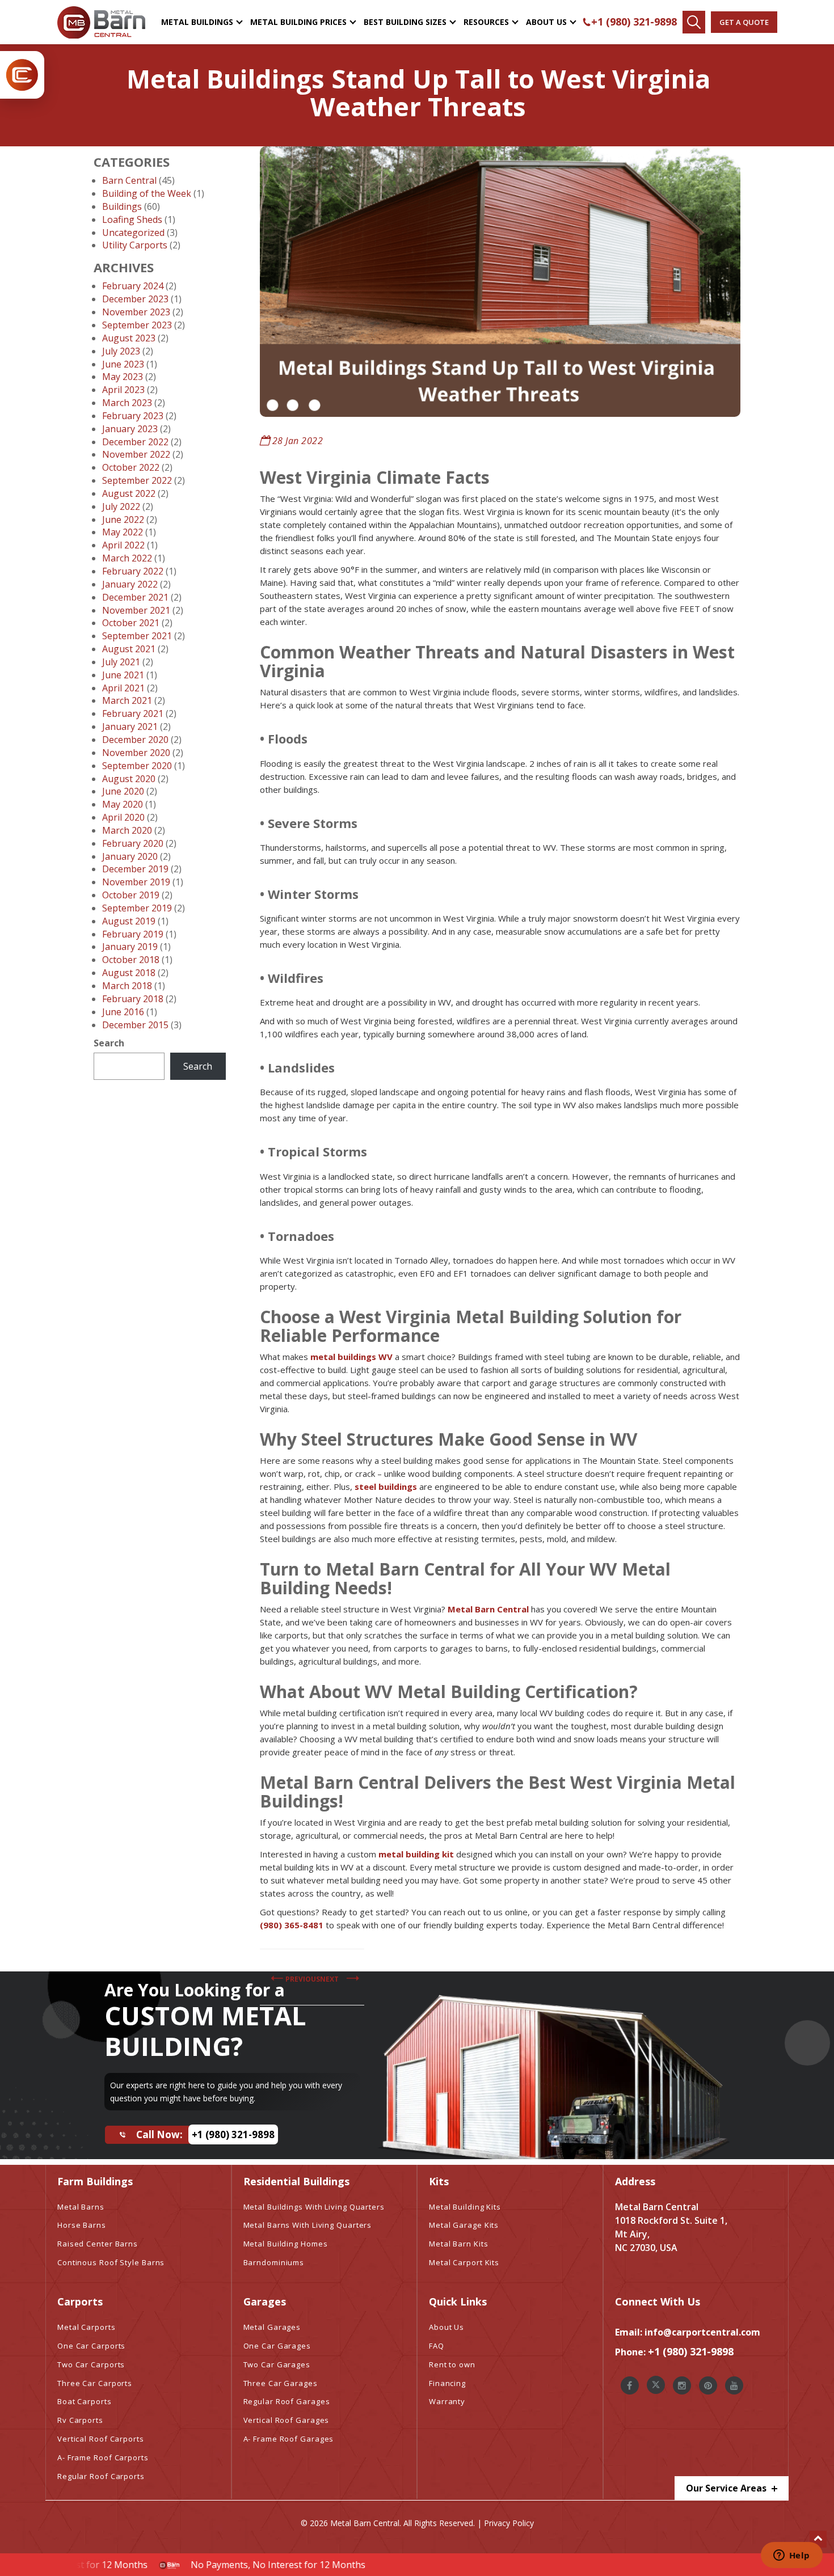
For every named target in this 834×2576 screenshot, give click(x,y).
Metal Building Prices (298, 22)
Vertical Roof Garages (287, 2420)
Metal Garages (272, 2327)
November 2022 (136, 454)
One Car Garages (277, 2346)
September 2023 (137, 325)
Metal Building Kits (465, 2207)
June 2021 (123, 675)
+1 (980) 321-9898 (634, 22)
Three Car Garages (281, 2383)
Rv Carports (80, 2420)
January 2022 (130, 584)
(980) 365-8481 (292, 1925)
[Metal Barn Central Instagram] (682, 2385)
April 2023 (123, 390)
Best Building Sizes (405, 22)
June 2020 (123, 791)
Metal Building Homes (286, 2244)
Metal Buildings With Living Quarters (314, 2207)
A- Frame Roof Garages (289, 2439)
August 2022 (129, 493)
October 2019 (131, 895)
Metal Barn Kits (459, 2244)
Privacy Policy (509, 2523)
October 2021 (131, 623)
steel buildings (386, 1487)
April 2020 (123, 817)
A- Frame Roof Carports (103, 2457)
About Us (546, 22)
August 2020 (129, 779)
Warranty (447, 2401)
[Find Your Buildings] (694, 22)
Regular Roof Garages (287, 2401)
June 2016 (123, 1012)
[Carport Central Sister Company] (22, 75)
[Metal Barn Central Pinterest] (708, 2385)
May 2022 (123, 532)
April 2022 (123, 545)
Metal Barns (81, 2207)
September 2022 (137, 480)
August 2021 (129, 649)
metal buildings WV (351, 1357)
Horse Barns (82, 2225)
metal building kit (416, 1854)
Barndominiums (274, 2262)
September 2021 (137, 636)
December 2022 (135, 442)
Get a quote (744, 22)
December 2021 (135, 597)
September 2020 (137, 766)
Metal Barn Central (488, 1609)
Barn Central (129, 180)
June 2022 (123, 520)
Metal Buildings (197, 22)
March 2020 (127, 830)
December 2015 (135, 1025)
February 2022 (133, 571)
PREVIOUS (303, 1979)
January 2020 (130, 856)
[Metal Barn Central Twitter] (656, 2385)
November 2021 (136, 610)
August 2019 (129, 921)
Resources (486, 22)
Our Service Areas (727, 2488)
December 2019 (135, 869)
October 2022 (131, 467)
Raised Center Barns (98, 2244)
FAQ (437, 2346)
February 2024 (133, 286)
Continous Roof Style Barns (111, 2262)
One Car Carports (91, 2346)
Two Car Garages (277, 2364)
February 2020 (133, 843)
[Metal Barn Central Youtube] (734, 2385)
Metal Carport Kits (464, 2262)
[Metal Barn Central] (101, 22)
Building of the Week (147, 193)
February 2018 (133, 999)
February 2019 (133, 934)
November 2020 (136, 753)
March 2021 (127, 700)
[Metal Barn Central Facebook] (630, 2385)
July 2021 (121, 662)
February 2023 (133, 416)
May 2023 (123, 377)
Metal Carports (87, 2327)
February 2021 (133, 713)
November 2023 (136, 312)
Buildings (122, 206)
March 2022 (127, 558)
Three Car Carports (95, 2383)
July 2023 (121, 351)
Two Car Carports (91, 2364)
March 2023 (127, 403)
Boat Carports (85, 2401)
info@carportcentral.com (702, 2332)
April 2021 (123, 688)
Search (109, 1043)
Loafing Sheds (132, 219)
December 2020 (135, 740)
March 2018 (127, 986)
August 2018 (129, 973)
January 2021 (130, 727)
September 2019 (137, 908)
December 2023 (135, 299)
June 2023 (123, 364)
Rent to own (452, 2364)
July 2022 (121, 506)
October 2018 (131, 960)
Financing (447, 2383)
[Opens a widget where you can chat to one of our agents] (791, 2556)
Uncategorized (133, 233)
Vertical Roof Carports (101, 2439)
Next (329, 1979)
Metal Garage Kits (464, 2225)
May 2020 (123, 804)
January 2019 (130, 947)
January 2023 (130, 429)
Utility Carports (135, 245)
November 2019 (136, 882)
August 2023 (129, 338)
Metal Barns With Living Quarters (308, 2225)
